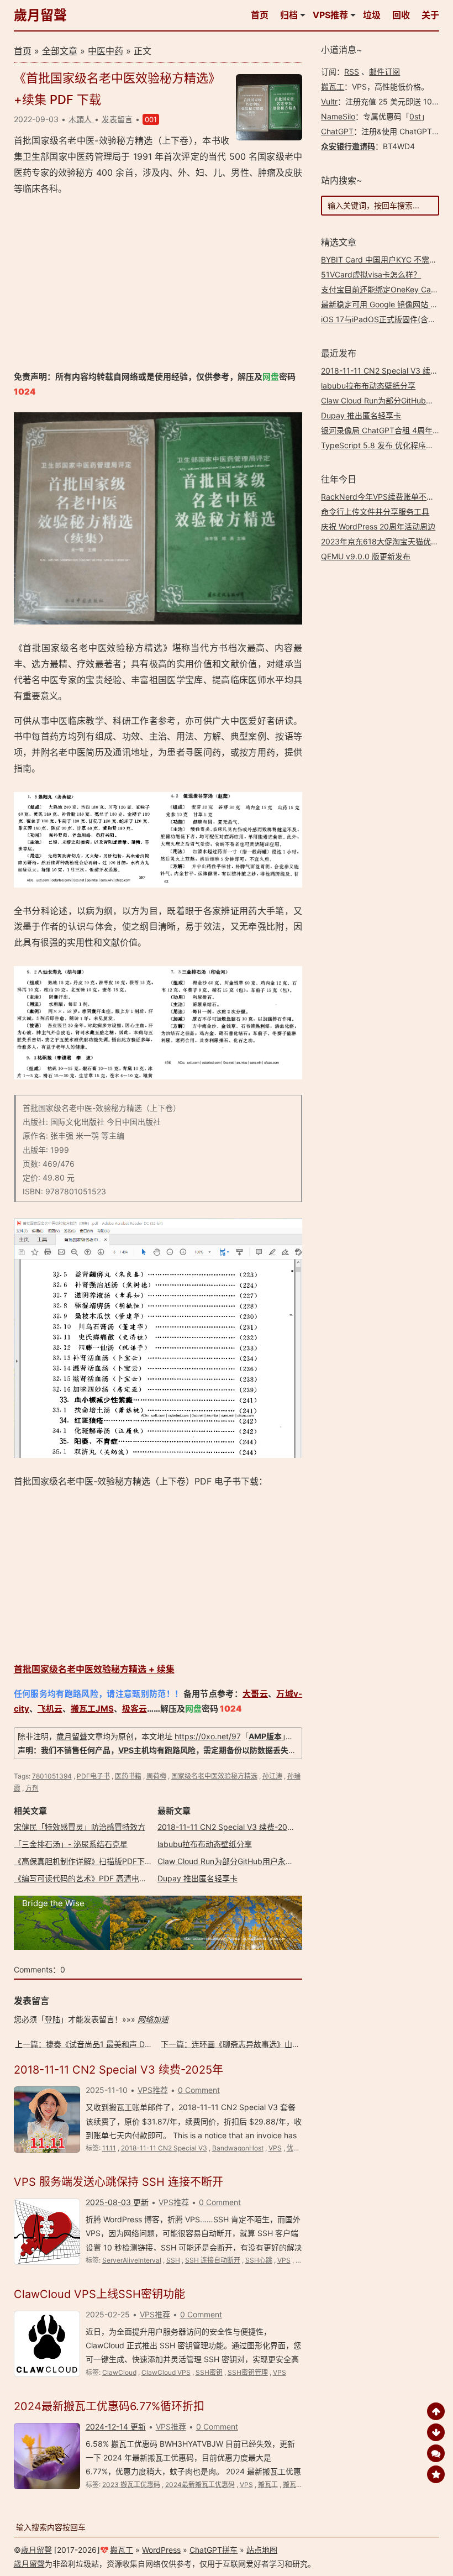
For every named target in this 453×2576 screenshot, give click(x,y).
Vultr (329, 101)
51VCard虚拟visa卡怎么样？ (371, 274)
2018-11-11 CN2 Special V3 (164, 2148)
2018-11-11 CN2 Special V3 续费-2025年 (231, 1827)
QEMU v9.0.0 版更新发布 (366, 556)
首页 (260, 15)
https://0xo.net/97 (208, 1736)
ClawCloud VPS (166, 2372)
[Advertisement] (158, 283)
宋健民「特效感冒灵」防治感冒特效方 (80, 1827)
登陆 (52, 2019)
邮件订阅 (384, 72)
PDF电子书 (93, 1776)
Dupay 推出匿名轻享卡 (197, 1878)
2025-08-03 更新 (117, 2202)
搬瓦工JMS (92, 1709)
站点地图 (262, 2550)
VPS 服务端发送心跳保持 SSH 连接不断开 (118, 2182)
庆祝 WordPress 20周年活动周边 (378, 526)
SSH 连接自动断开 (213, 2260)
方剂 (32, 1788)
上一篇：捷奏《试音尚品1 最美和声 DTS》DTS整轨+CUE (114, 2044)
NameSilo (338, 116)
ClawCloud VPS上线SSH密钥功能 (99, 2294)
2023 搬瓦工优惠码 (131, 2485)
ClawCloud (119, 2372)
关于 (430, 15)
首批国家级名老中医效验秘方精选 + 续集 (94, 1669)
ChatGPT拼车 (214, 2550)
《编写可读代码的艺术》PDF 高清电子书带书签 (96, 1878)
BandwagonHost (238, 2148)
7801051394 (52, 1776)
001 (151, 119)
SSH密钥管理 (248, 2372)
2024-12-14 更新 (116, 2427)
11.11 (109, 2148)
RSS (352, 72)
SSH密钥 (209, 2372)
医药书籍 (128, 1776)
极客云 (135, 1709)
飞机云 (50, 1709)
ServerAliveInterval (132, 2260)
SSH (173, 2260)
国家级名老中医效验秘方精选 (214, 1776)
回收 (401, 15)
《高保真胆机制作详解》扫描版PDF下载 (83, 1861)
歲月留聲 (40, 15)
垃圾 (372, 15)
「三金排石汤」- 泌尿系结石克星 (71, 1844)
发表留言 (117, 119)
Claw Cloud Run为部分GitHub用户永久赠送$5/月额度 (251, 1861)
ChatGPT (337, 131)
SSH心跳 (259, 2260)
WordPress (161, 2550)
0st (415, 116)
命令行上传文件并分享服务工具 (375, 511)
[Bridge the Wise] (158, 1947)
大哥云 (255, 1694)
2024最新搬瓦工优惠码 (200, 2485)
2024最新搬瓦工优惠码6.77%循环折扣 (109, 2406)
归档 (289, 15)
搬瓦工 (268, 2485)
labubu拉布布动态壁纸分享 (205, 1844)
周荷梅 (156, 1776)
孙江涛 (272, 1776)
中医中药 (106, 51)
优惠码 (297, 2148)
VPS (126, 1750)
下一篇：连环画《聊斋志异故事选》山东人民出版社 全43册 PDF (272, 2044)
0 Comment (199, 2090)
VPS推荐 (330, 15)
